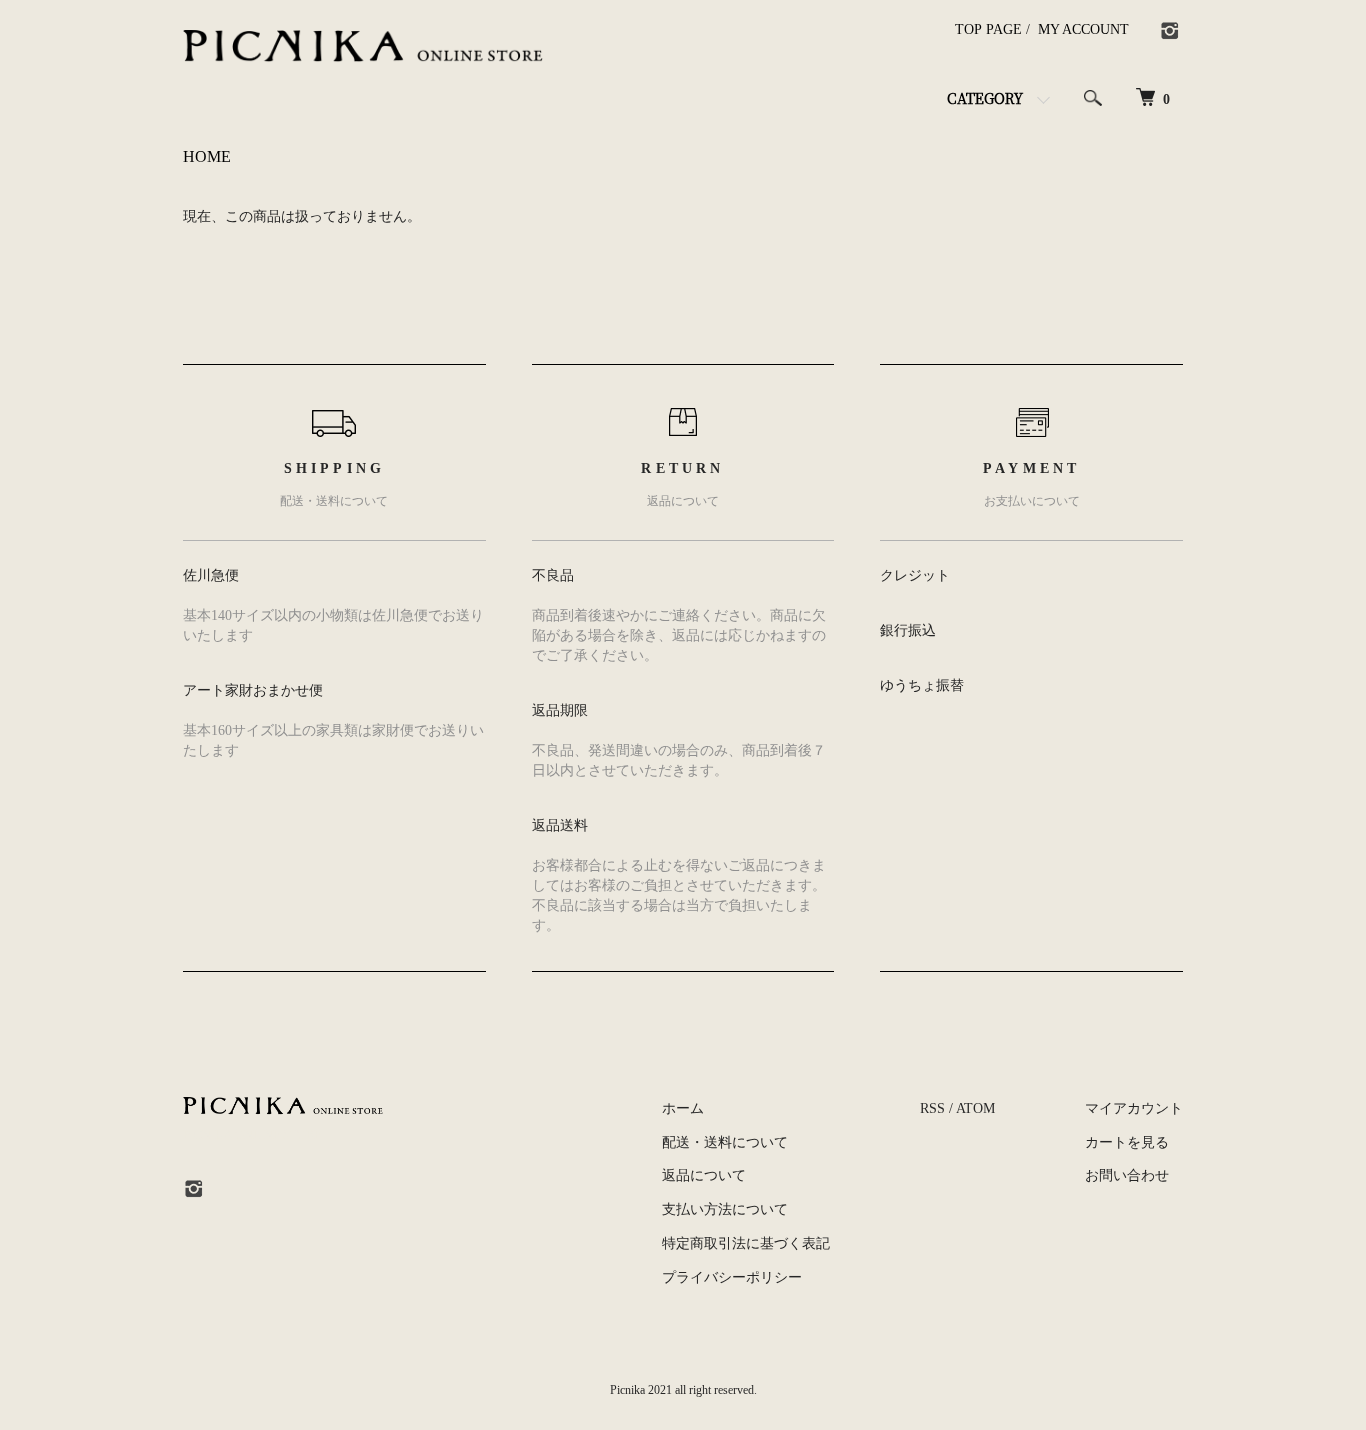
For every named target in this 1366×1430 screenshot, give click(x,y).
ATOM (975, 1108)
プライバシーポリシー (732, 1277)
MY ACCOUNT (1083, 29)
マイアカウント (1134, 1108)
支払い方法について (725, 1209)
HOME (207, 156)
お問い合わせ (1127, 1175)
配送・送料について (725, 1142)
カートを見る (1127, 1142)
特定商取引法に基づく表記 (746, 1243)
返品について (704, 1175)
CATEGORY (985, 98)
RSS (932, 1108)
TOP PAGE (988, 29)
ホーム (683, 1108)
